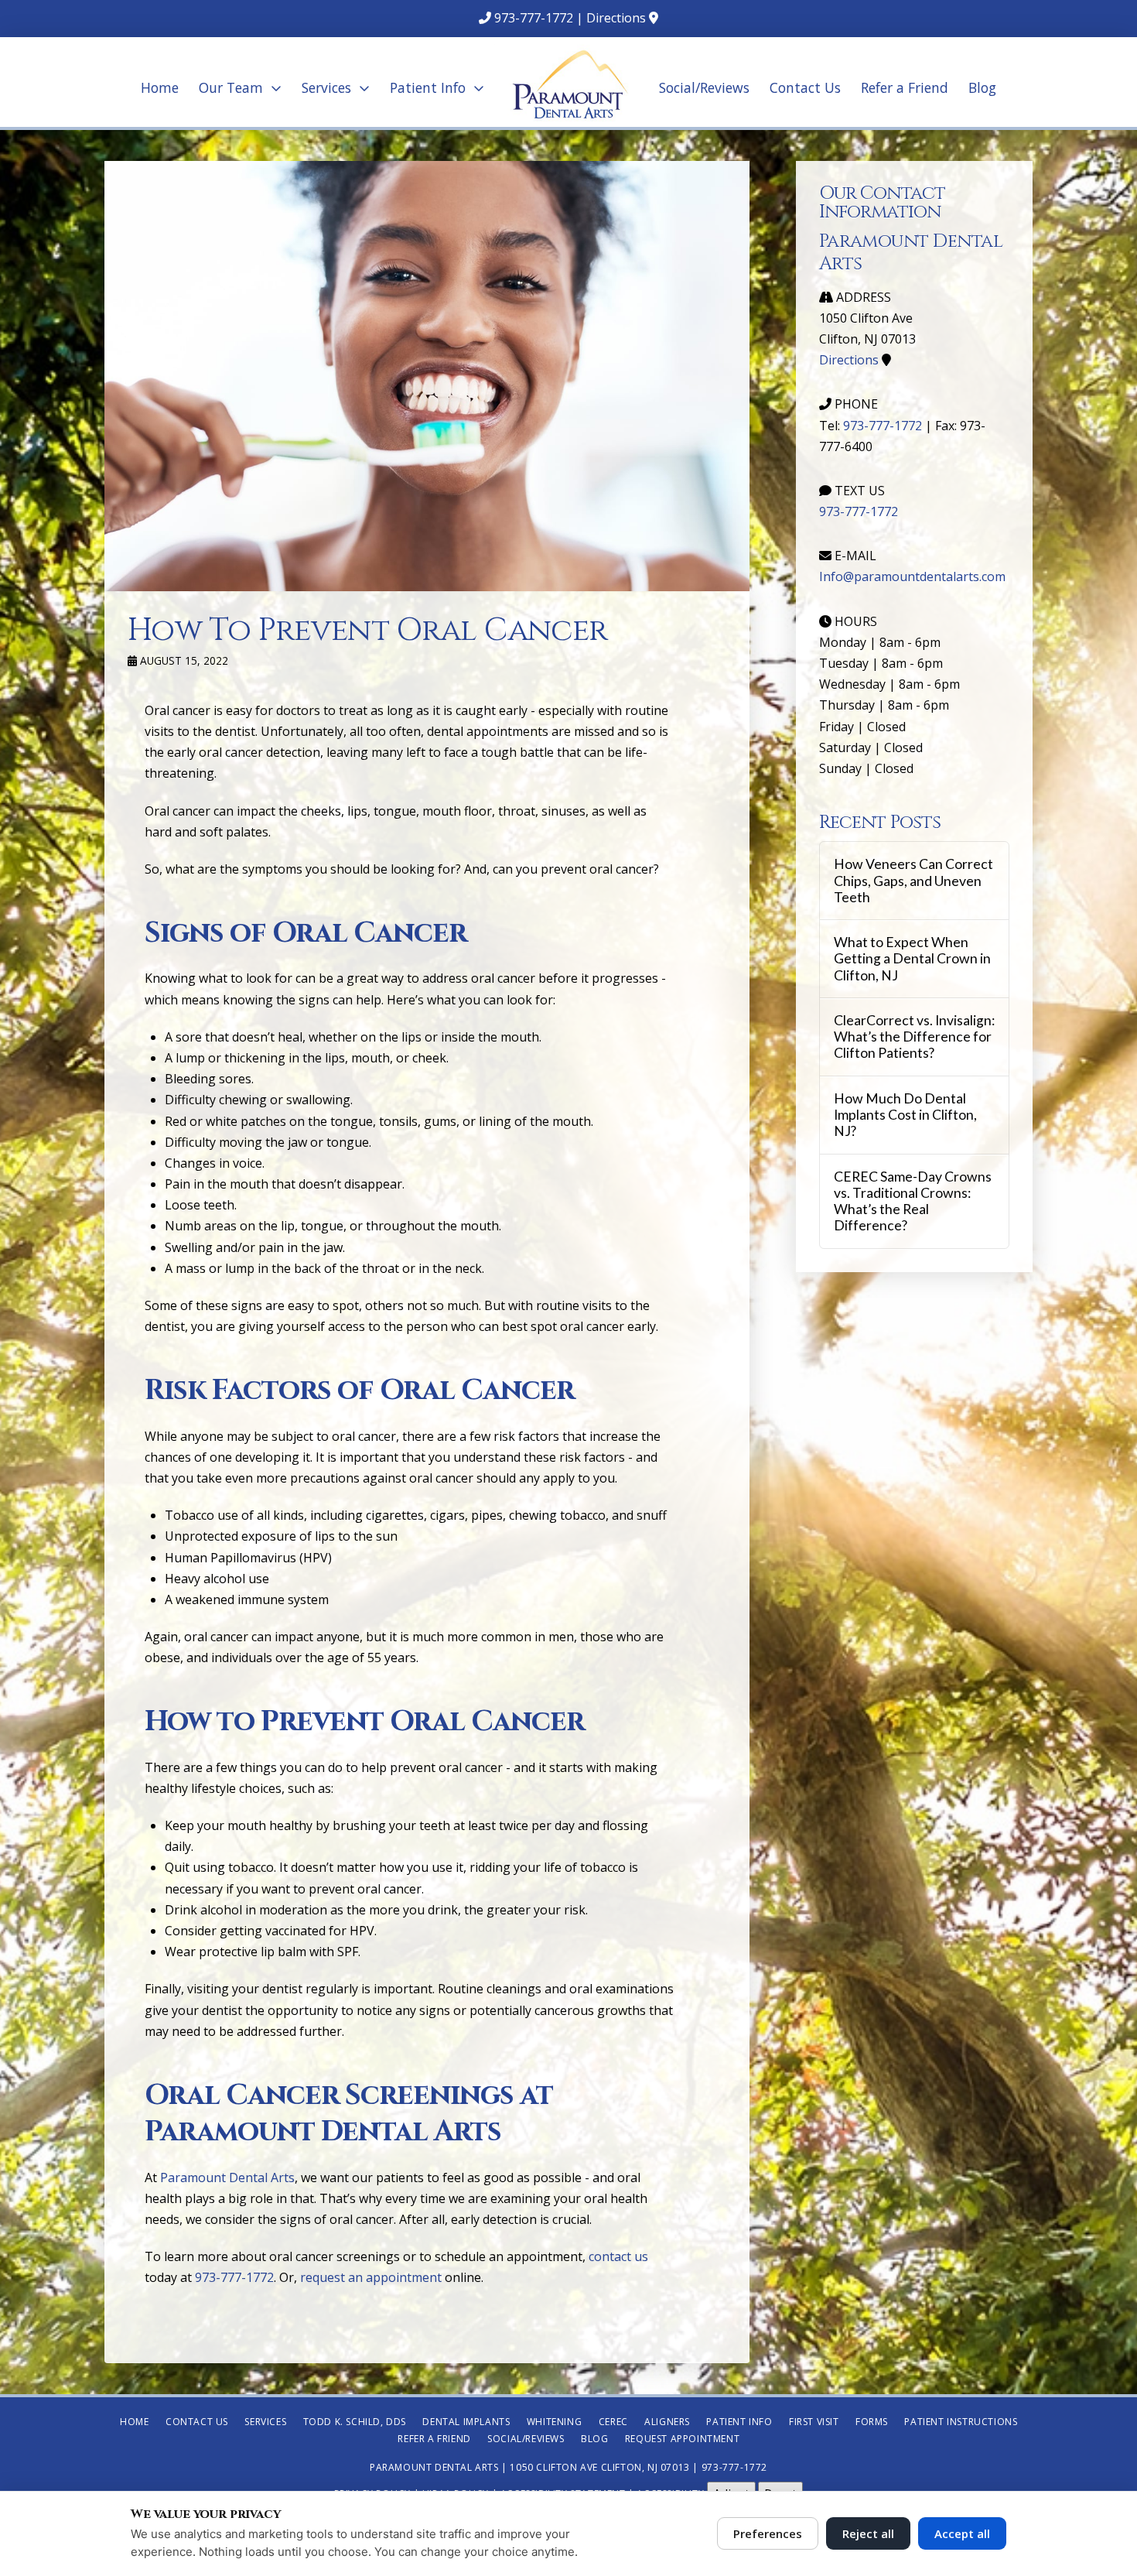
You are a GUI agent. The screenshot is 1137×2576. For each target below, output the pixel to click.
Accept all (962, 2533)
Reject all (868, 2533)
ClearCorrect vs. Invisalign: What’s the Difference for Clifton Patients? (914, 1037)
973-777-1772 (534, 18)
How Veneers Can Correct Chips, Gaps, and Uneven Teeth (913, 880)
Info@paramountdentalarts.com (912, 576)
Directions (616, 18)
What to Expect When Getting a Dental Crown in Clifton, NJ (912, 958)
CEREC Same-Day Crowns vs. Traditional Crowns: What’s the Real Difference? (913, 1201)
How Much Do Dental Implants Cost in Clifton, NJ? (905, 1115)
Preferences (768, 2533)
